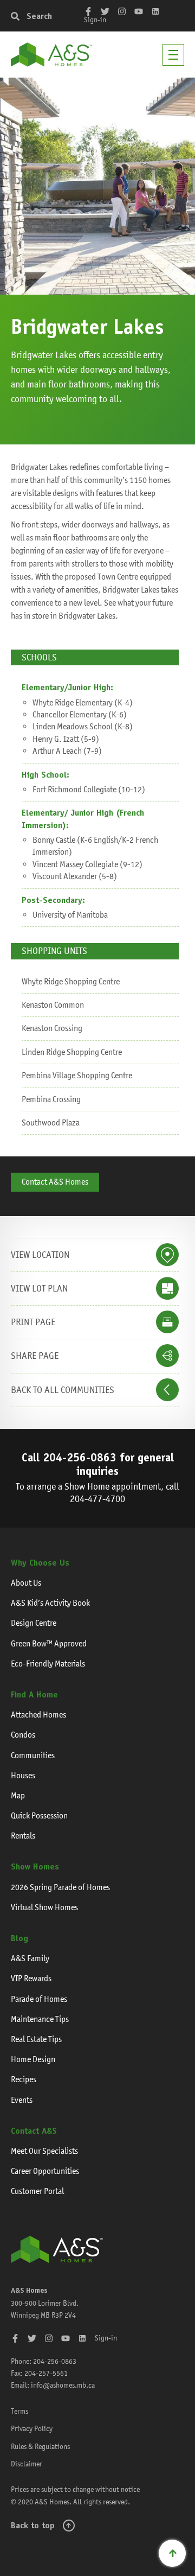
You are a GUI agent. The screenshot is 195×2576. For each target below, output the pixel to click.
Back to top (33, 2525)
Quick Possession (39, 1815)
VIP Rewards (31, 1978)
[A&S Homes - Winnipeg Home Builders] (57, 2249)
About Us (26, 1583)
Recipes (24, 2079)
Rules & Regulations (40, 2446)
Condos (23, 1735)
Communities (33, 1755)
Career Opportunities (45, 2171)
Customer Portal (37, 2191)
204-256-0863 (80, 1457)
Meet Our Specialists (44, 2151)
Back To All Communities (63, 1390)
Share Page (35, 1356)
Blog (19, 1938)
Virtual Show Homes (44, 1907)
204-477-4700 (97, 1499)
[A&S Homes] (51, 55)
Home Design (33, 2059)
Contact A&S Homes (55, 1182)
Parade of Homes (39, 1999)
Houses (23, 1775)
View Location (40, 1255)
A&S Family (30, 1958)
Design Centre (34, 1623)
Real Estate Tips (36, 2039)
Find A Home (34, 1694)
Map (18, 1795)
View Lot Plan (39, 1288)
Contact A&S (34, 2131)
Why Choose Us (40, 1563)
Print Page (33, 1322)
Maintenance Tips (40, 2019)
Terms (19, 2411)
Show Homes (35, 1866)
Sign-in (95, 20)
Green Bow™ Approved (49, 1643)
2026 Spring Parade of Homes (60, 1887)
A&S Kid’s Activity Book (50, 1603)
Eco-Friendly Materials (48, 1664)
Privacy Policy (32, 2428)
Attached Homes (38, 1715)
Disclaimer (27, 2464)
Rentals (23, 1836)
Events (22, 2100)
